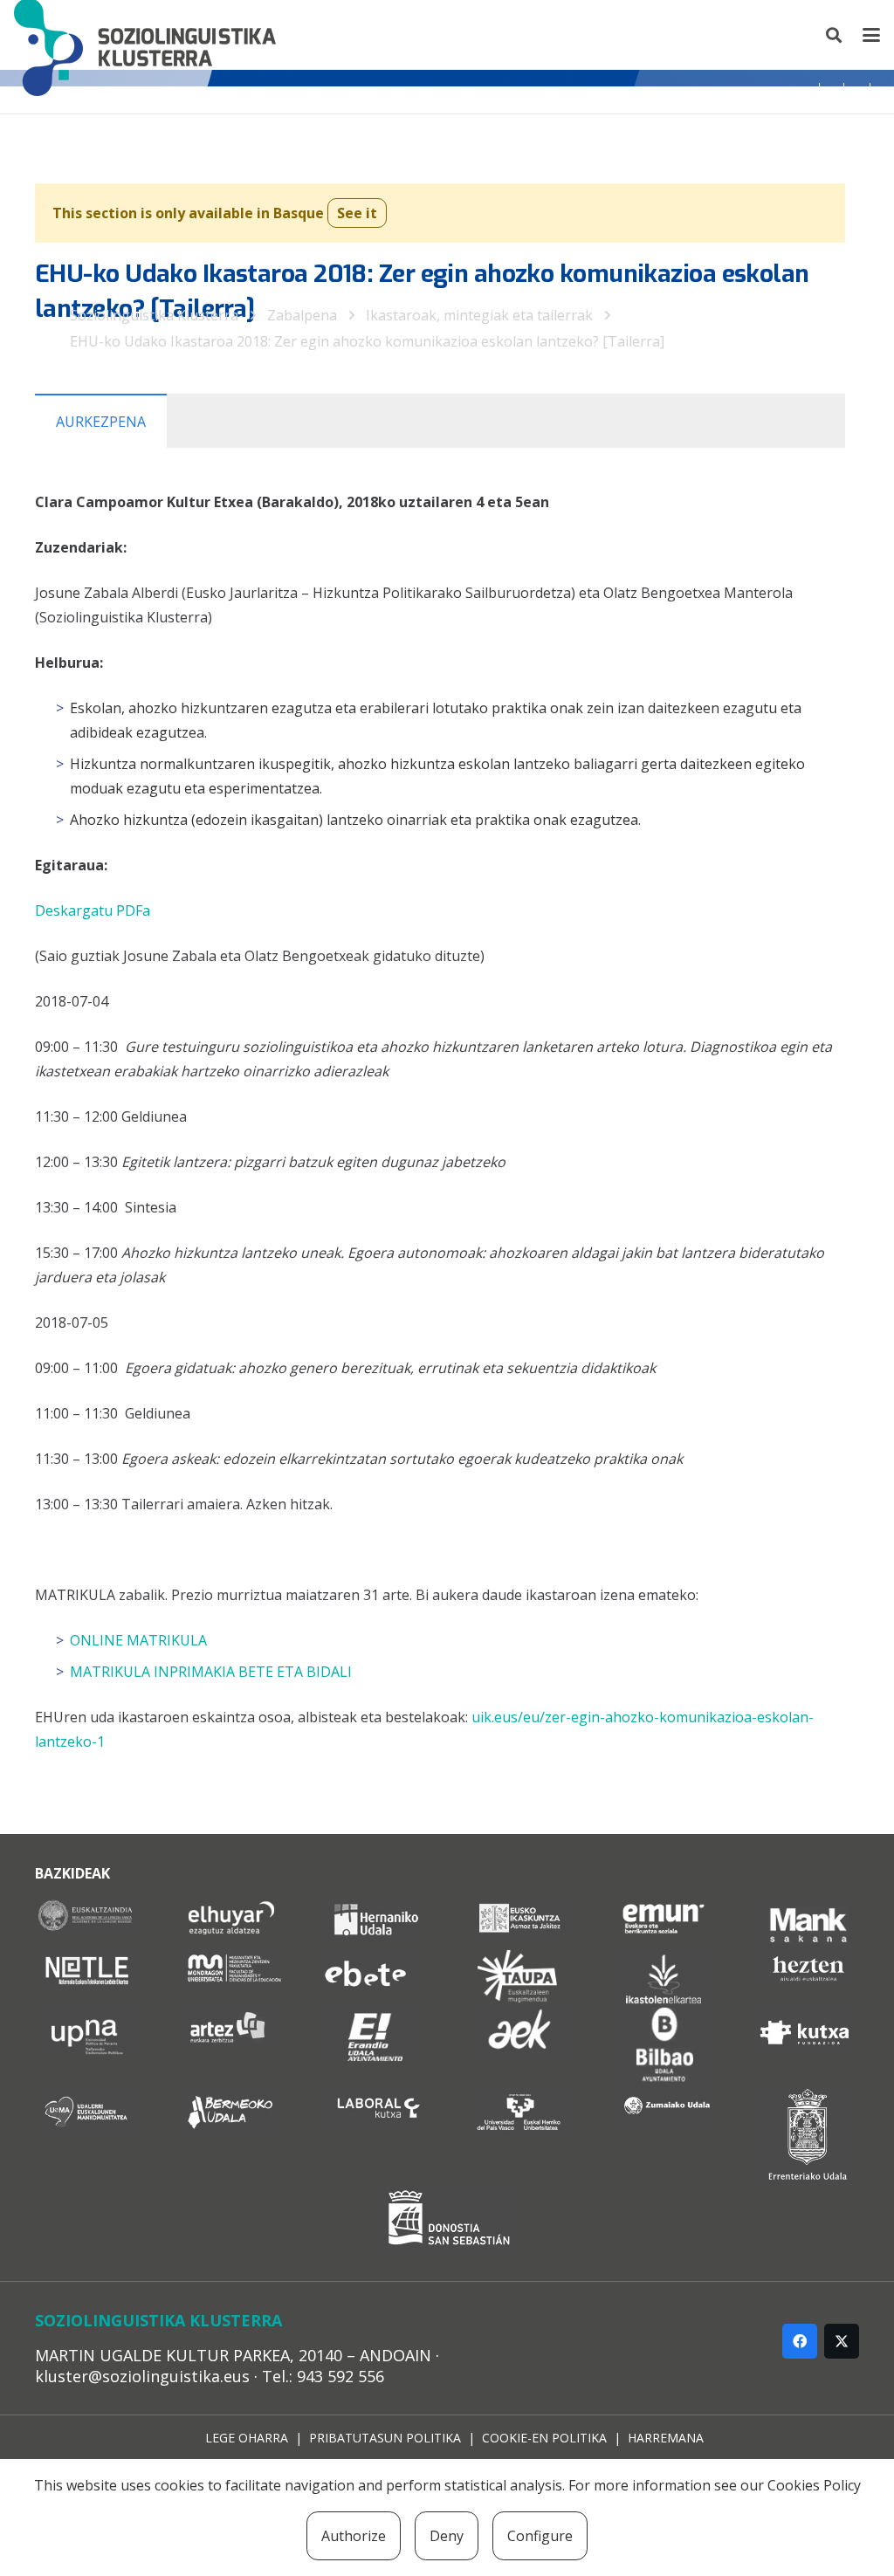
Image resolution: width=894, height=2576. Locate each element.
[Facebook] (800, 2341)
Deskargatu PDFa (93, 910)
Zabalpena (302, 315)
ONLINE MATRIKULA (138, 1640)
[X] (842, 2341)
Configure (540, 2536)
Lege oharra (247, 2438)
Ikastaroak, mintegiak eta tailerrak (479, 315)
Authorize (354, 2536)
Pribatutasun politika (385, 2438)
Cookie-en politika (544, 2438)
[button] (835, 35)
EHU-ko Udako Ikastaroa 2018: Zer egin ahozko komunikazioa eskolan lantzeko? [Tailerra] (367, 341)
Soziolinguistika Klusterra (154, 315)
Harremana (666, 2438)
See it (357, 213)
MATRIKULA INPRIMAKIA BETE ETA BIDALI (211, 1672)
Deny (447, 2536)
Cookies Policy (814, 2485)
